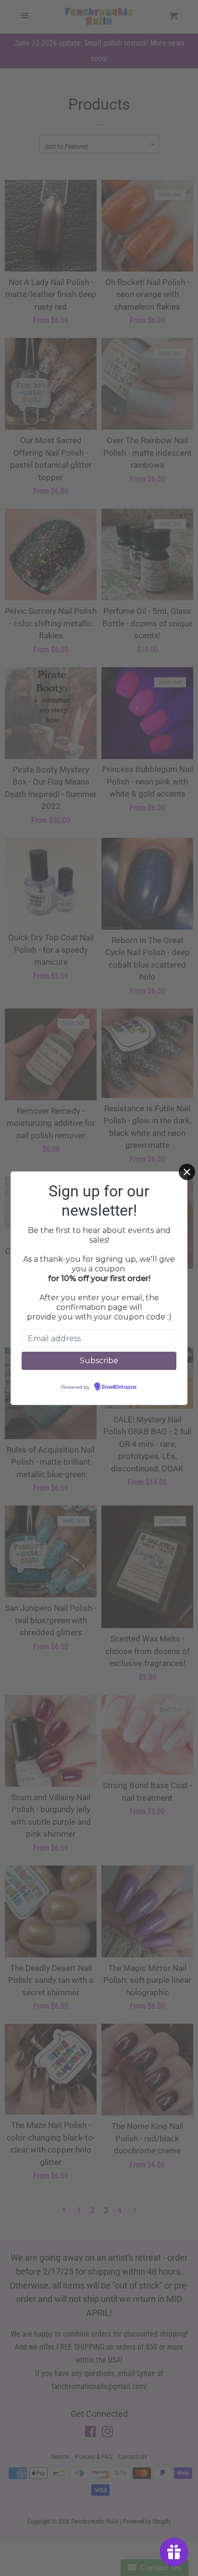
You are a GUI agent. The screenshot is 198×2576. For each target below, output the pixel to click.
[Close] (187, 1172)
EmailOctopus (119, 1387)
